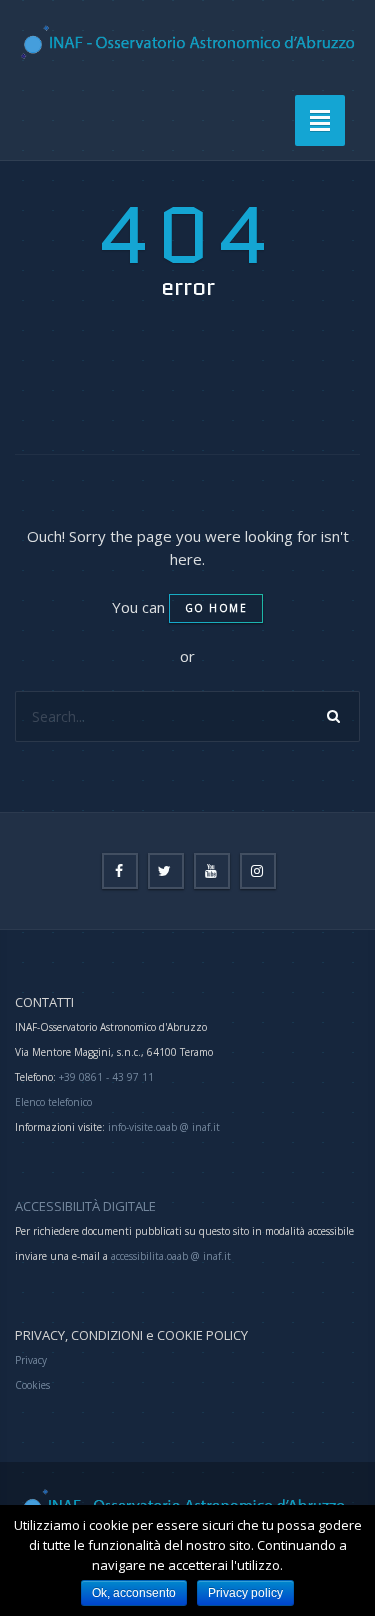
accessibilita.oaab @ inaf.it (171, 1256)
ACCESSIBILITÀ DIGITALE (85, 1206)
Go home (216, 608)
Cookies (32, 1385)
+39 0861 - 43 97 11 (105, 1077)
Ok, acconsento (134, 1593)
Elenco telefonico (53, 1102)
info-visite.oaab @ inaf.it (164, 1127)
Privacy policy (245, 1593)
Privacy (31, 1360)
